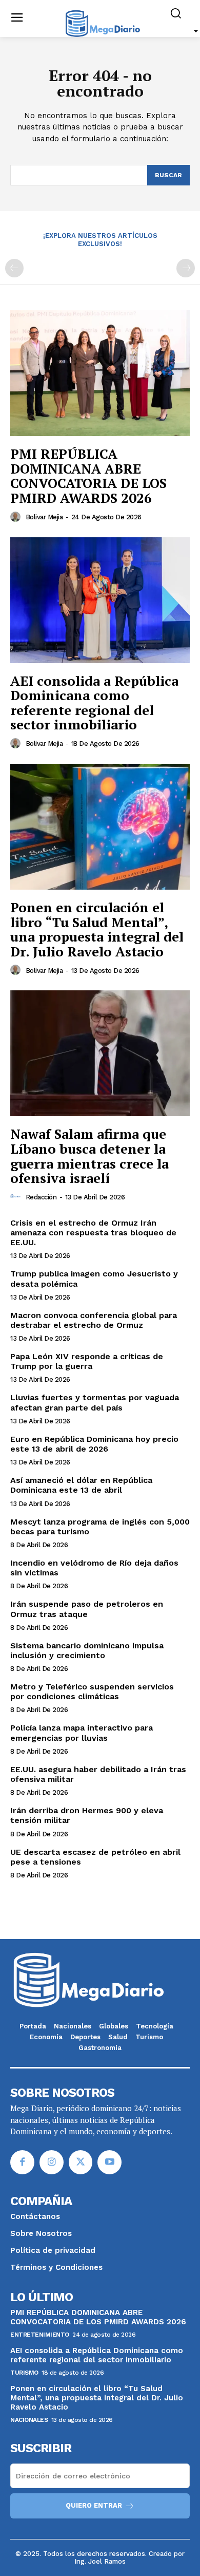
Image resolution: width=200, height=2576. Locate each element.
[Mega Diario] (103, 23)
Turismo (24, 2373)
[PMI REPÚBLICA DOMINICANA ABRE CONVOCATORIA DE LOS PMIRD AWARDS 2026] (100, 373)
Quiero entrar (94, 2505)
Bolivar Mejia (44, 517)
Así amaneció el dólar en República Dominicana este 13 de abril (81, 1485)
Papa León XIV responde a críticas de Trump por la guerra (87, 1361)
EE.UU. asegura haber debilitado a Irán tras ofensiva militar (98, 1774)
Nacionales (29, 2420)
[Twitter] (81, 2162)
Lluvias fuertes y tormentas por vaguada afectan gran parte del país (95, 1402)
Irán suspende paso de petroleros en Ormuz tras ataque (87, 1609)
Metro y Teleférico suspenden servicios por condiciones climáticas (92, 1691)
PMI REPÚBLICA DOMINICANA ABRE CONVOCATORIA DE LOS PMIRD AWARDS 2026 (88, 476)
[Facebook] (22, 2162)
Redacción (41, 1197)
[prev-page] (14, 268)
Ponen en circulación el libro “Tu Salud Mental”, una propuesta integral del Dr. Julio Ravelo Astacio (97, 929)
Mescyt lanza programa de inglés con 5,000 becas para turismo (100, 1527)
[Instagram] (52, 2162)
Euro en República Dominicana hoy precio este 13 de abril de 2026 (94, 1444)
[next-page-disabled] (186, 268)
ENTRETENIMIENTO (40, 2335)
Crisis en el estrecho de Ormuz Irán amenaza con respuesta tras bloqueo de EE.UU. (93, 1233)
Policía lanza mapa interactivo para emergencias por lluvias (82, 1733)
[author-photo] (17, 517)
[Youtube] (109, 2162)
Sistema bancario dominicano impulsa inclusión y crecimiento (87, 1650)
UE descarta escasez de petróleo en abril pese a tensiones (95, 1857)
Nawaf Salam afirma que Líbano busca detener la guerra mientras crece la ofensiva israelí (89, 1156)
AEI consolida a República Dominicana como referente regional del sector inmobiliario (94, 703)
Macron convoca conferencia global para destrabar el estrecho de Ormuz (94, 1320)
